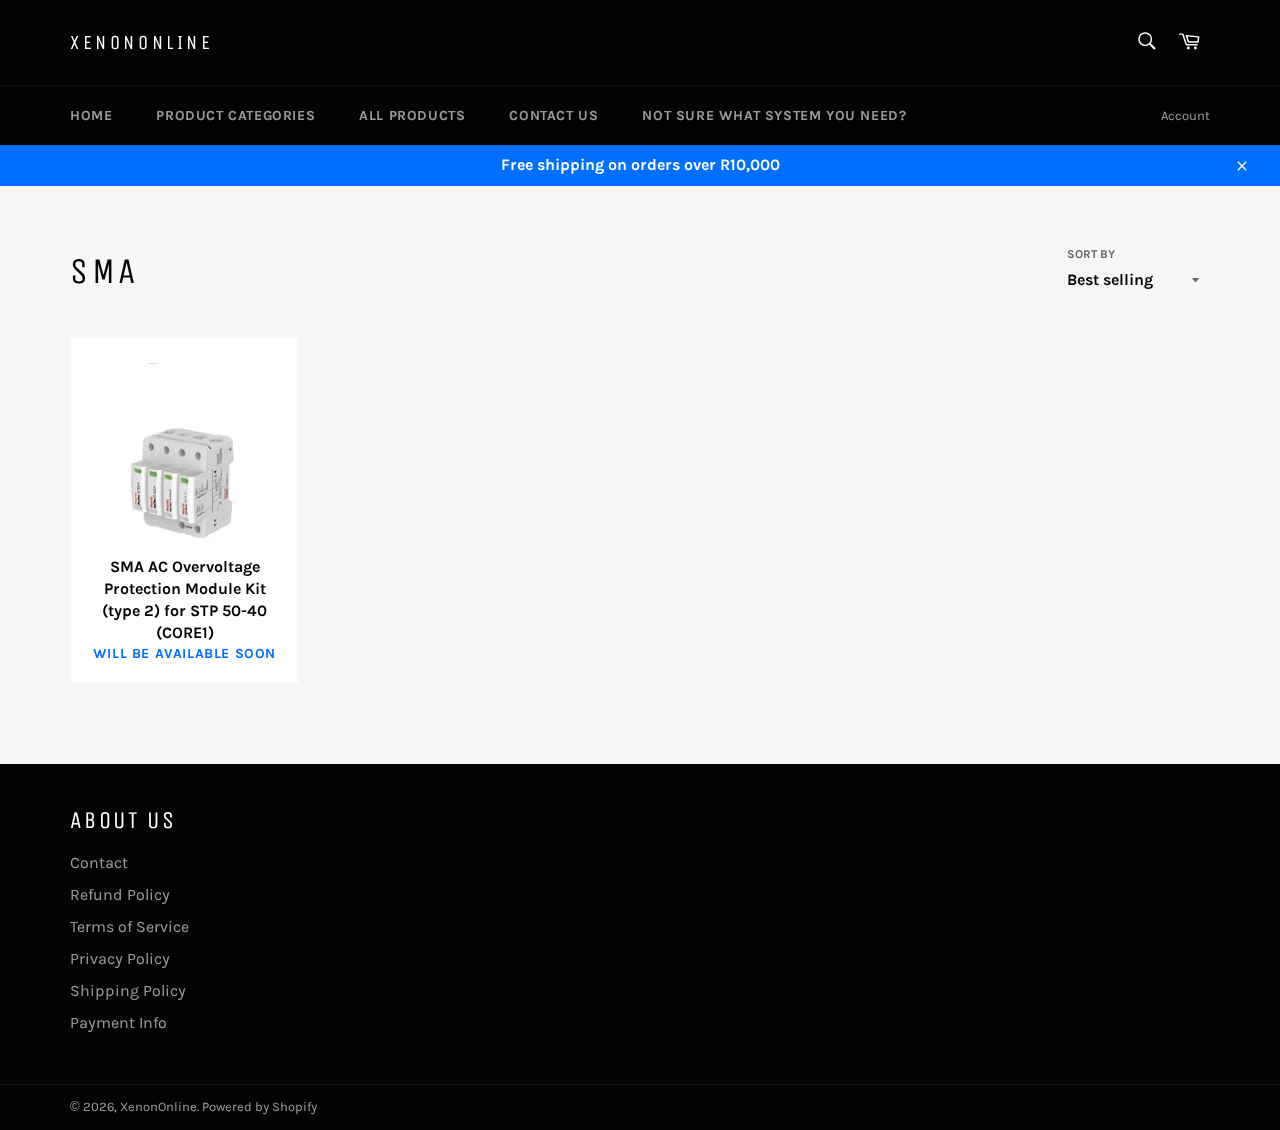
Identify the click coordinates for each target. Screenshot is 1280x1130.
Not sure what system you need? (774, 115)
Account (1185, 115)
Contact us (553, 115)
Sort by (1091, 254)
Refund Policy (120, 894)
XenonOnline (142, 42)
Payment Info (118, 1022)
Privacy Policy (120, 958)
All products (412, 115)
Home (91, 115)
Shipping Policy (128, 990)
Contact (99, 862)
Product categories (235, 115)
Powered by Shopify (259, 1106)
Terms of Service (129, 926)
